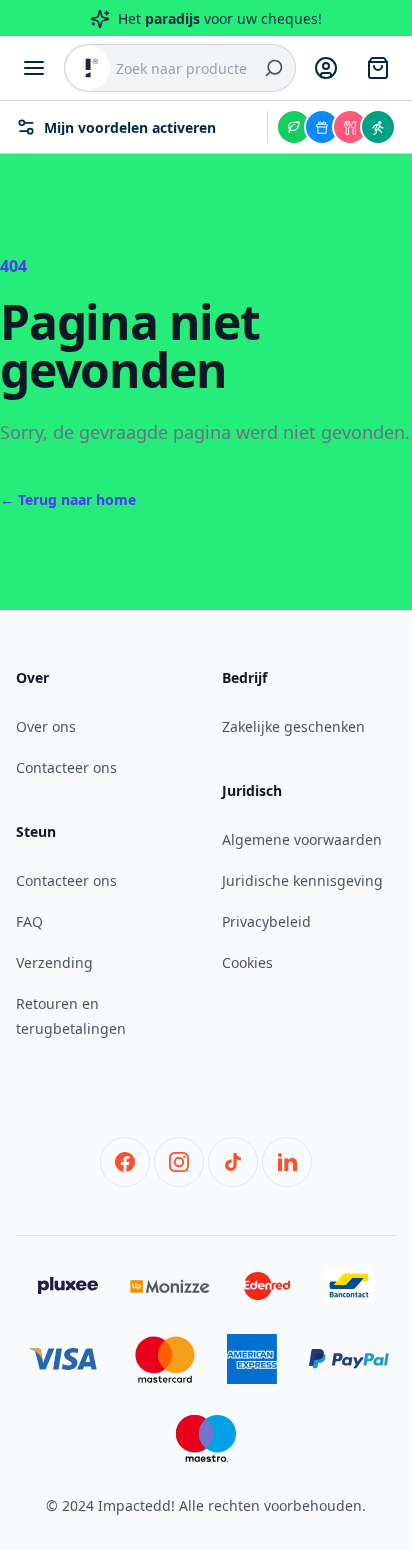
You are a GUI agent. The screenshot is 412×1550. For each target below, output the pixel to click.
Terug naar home (68, 499)
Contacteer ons (66, 767)
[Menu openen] (34, 68)
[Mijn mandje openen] (378, 68)
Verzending (54, 962)
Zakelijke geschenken (293, 726)
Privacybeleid (266, 921)
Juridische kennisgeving (302, 880)
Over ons (46, 726)
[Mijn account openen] (326, 68)
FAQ (29, 921)
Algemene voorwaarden (302, 839)
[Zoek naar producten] (274, 68)
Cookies (247, 962)
